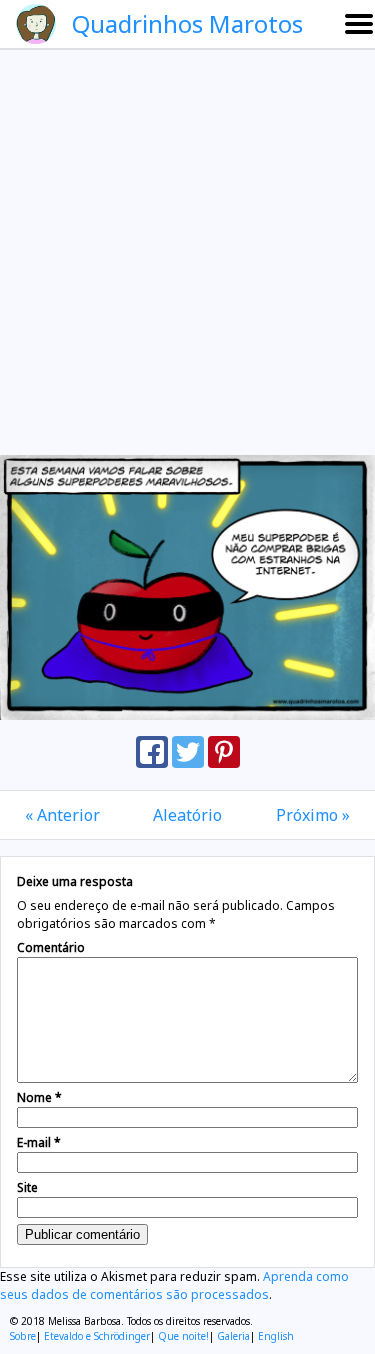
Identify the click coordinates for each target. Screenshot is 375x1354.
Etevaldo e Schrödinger (97, 1336)
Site (27, 1187)
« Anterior (62, 815)
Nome (39, 1097)
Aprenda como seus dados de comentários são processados (174, 1285)
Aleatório (187, 815)
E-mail (39, 1142)
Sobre (23, 1336)
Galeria (233, 1336)
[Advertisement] (187, 251)
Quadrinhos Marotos (187, 23)
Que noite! (183, 1336)
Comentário (51, 947)
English (276, 1336)
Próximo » (313, 815)
